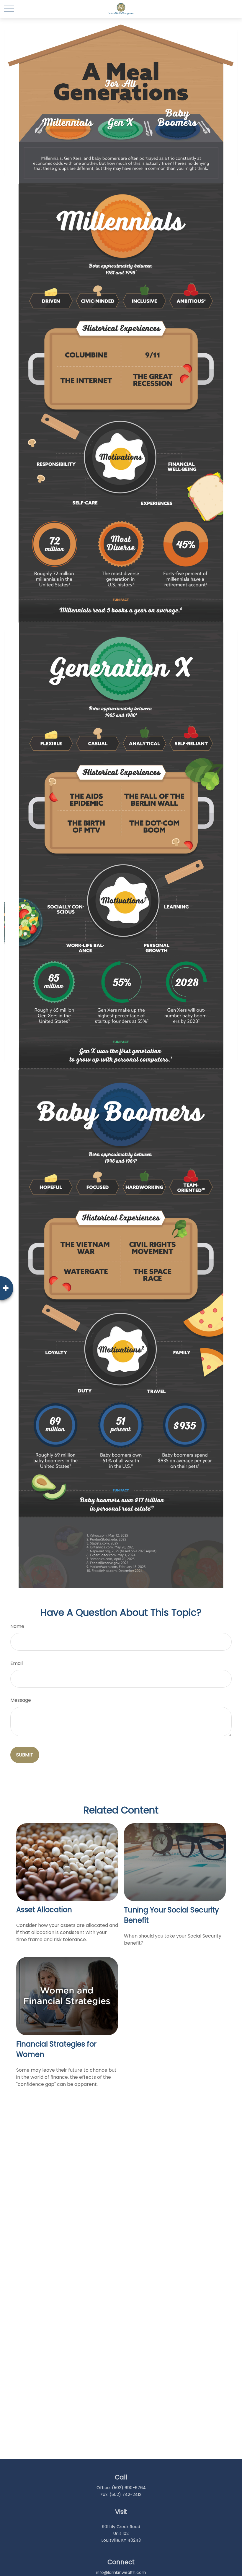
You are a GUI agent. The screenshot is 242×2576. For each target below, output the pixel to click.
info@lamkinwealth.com (121, 2572)
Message (21, 1700)
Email (17, 1663)
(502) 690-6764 (129, 2488)
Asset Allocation (44, 1910)
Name (17, 1626)
